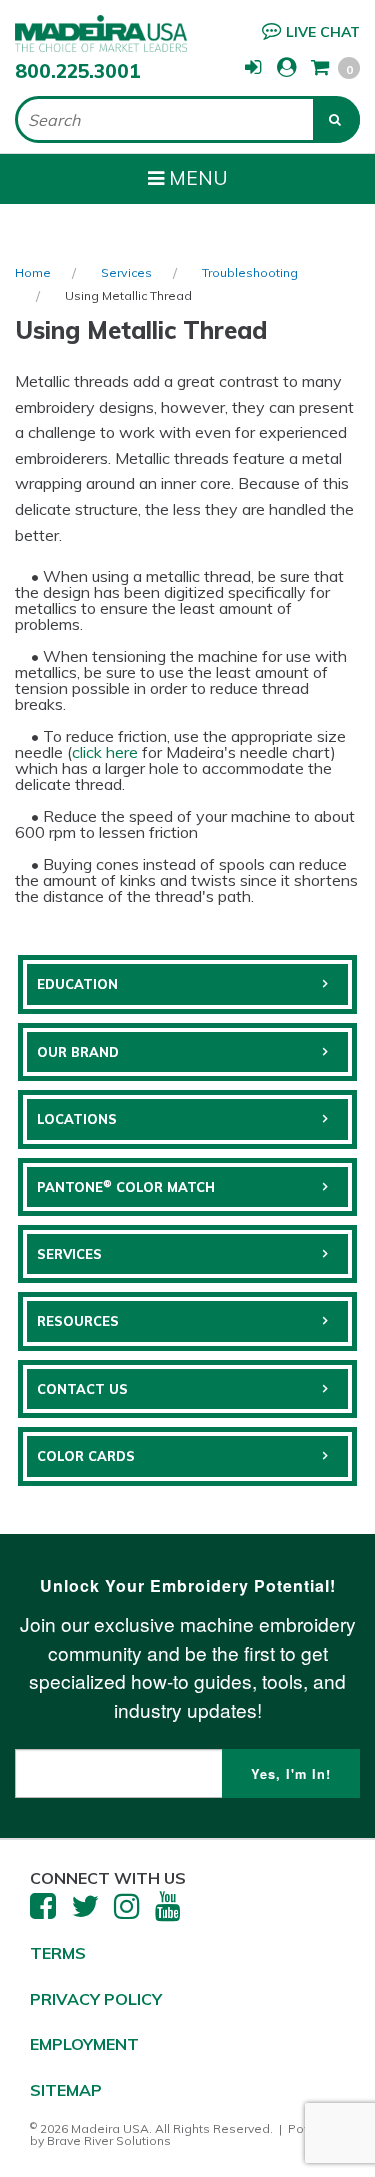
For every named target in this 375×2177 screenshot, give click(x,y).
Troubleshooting (250, 272)
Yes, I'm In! (291, 1774)
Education (77, 984)
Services (126, 272)
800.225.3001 (78, 71)
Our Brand (78, 1052)
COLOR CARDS (86, 1456)
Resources (78, 1321)
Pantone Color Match (126, 1186)
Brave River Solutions (109, 2140)
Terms (58, 1953)
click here (107, 752)
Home (33, 272)
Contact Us (82, 1389)
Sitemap (66, 2090)
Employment (84, 2044)
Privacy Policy (96, 1999)
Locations (77, 1119)
